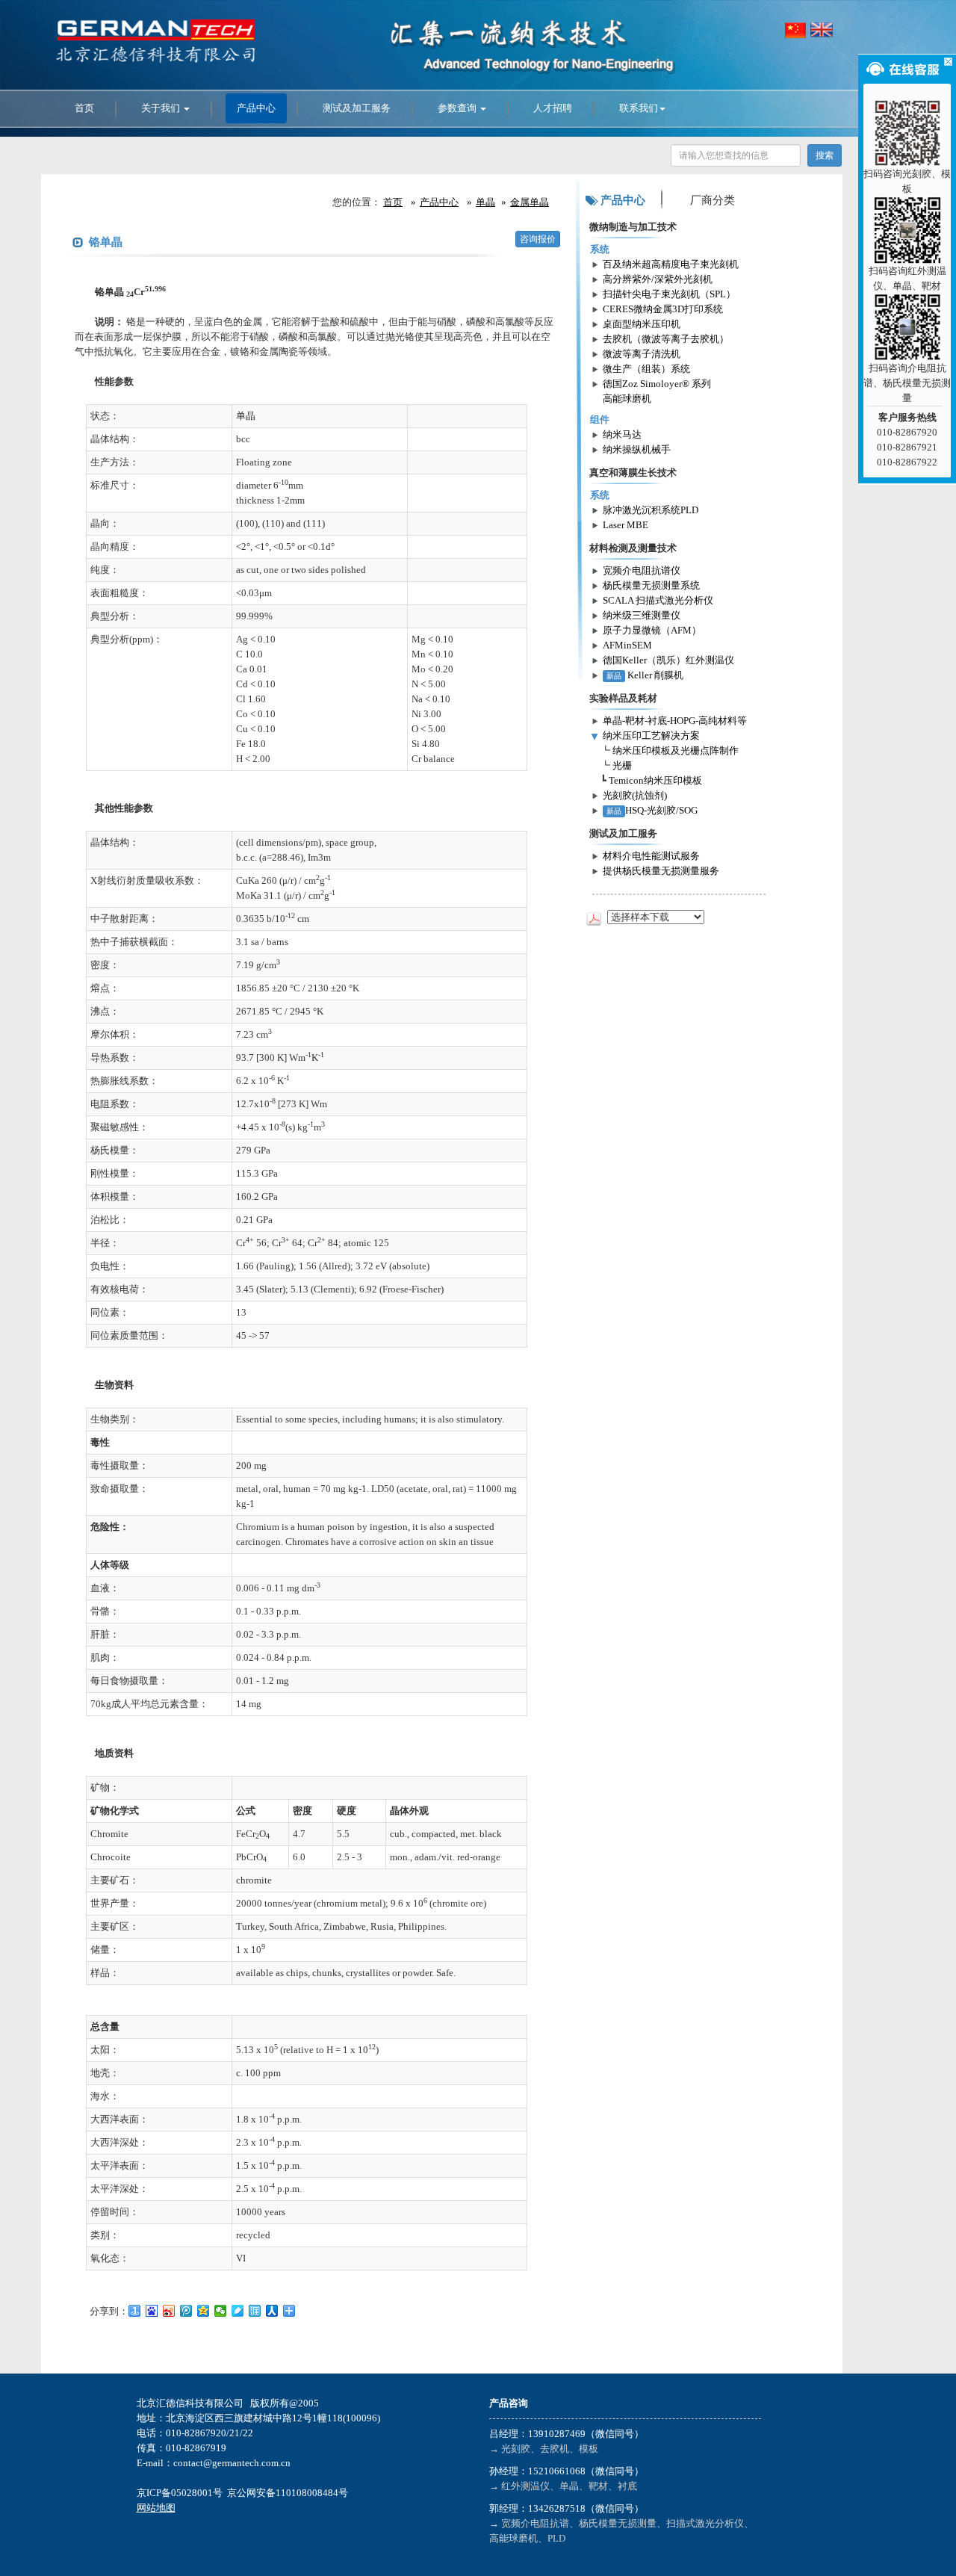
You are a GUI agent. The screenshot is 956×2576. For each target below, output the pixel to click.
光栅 (622, 765)
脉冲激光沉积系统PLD (651, 510)
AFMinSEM (627, 645)
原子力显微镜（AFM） (652, 630)
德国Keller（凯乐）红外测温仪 (668, 660)
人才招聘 (553, 108)
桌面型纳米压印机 (642, 324)
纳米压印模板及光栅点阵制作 (676, 750)
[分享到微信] (221, 2311)
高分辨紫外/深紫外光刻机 (658, 279)
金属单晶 (530, 202)
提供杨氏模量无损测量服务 (661, 871)
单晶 (485, 202)
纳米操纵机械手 (637, 449)
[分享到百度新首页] (152, 2311)
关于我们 (162, 108)
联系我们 (639, 108)
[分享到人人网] (272, 2311)
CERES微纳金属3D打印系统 (663, 309)
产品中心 (256, 108)
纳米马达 (622, 434)
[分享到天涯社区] (255, 2311)
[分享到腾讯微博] (186, 2311)
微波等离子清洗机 (642, 354)
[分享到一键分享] (135, 2311)
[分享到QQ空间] (204, 2311)
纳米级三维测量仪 (642, 615)
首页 (84, 108)
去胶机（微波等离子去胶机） (666, 339)
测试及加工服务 (357, 108)
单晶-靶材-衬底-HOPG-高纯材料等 (675, 721)
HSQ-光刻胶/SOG (652, 810)
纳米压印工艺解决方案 (651, 736)
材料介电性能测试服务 (651, 856)
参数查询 (458, 108)
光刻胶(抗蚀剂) (635, 795)
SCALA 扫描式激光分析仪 (658, 600)
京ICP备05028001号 (180, 2493)
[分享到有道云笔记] (238, 2311)
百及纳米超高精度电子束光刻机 (671, 264)
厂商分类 (713, 200)
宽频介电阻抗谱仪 (642, 570)
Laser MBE (626, 525)
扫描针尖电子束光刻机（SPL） (669, 294)
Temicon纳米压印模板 (655, 780)
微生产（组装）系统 (646, 369)
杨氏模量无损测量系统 (651, 585)
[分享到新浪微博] (169, 2311)
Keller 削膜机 (645, 675)
